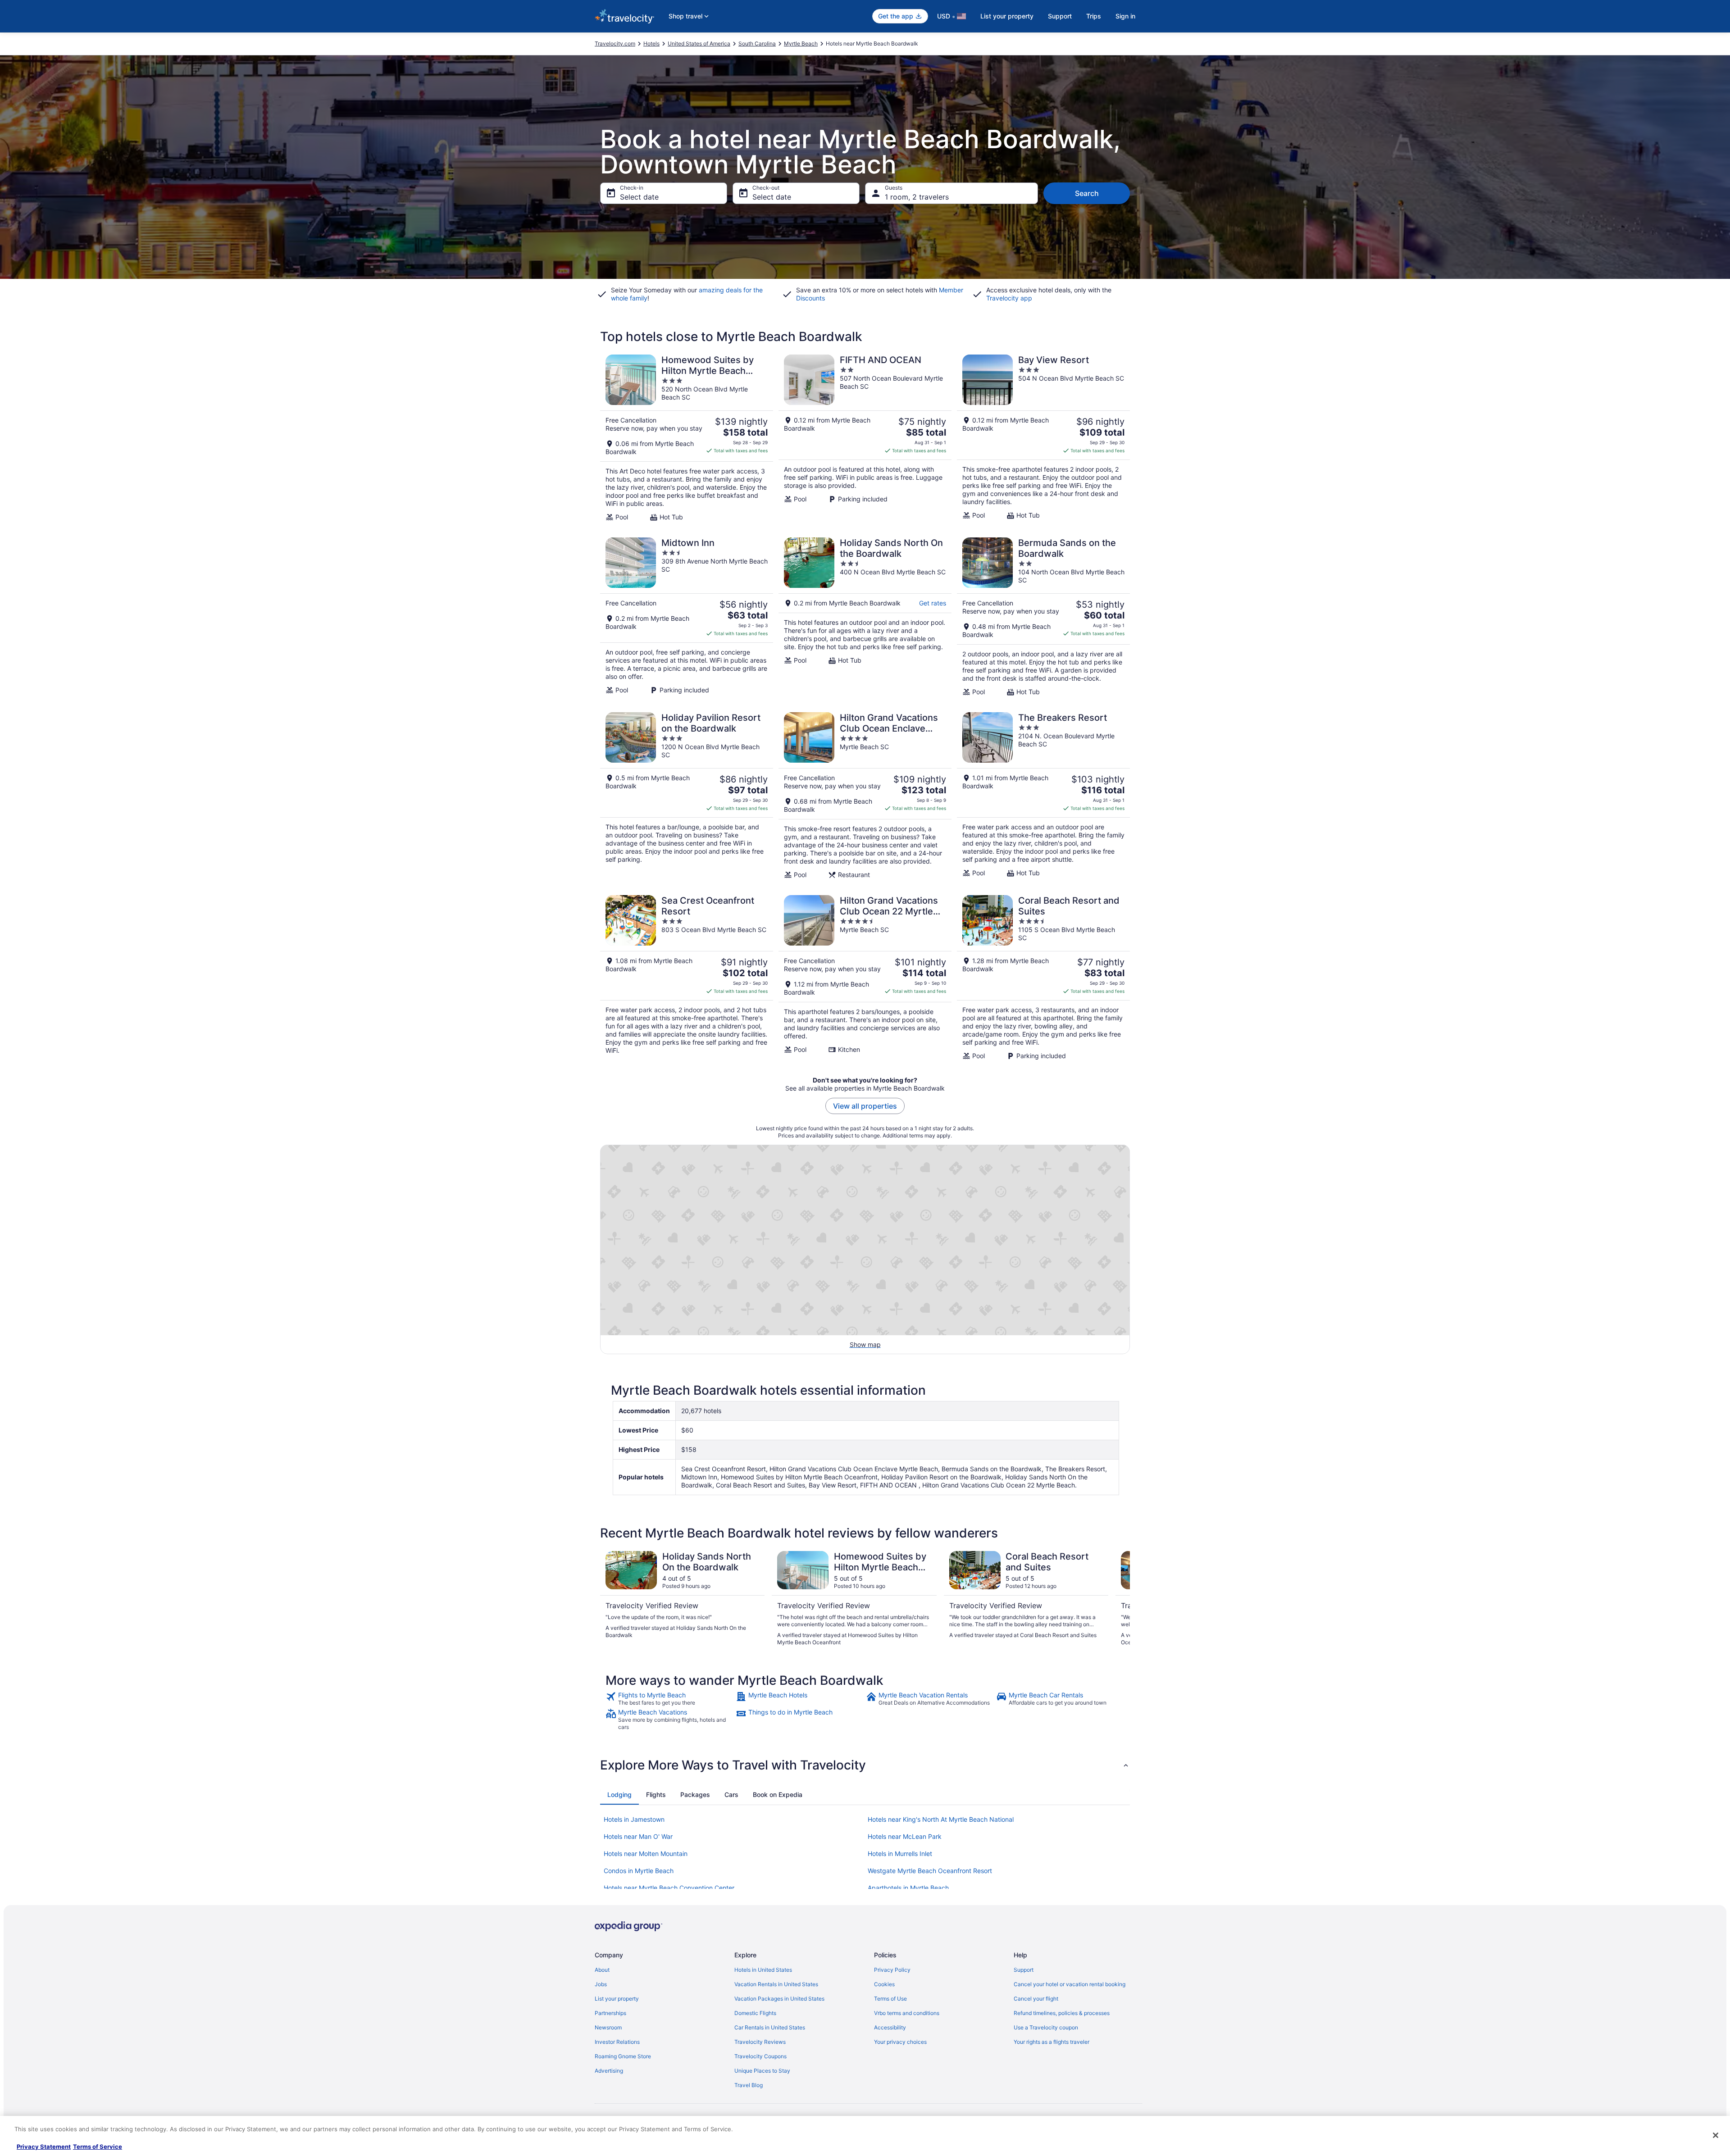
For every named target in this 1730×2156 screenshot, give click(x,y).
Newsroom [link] (608, 2027)
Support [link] (1024, 1970)
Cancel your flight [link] (1036, 1999)
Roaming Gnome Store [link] (623, 2056)
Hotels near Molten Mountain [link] (646, 1854)
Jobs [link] (601, 1984)
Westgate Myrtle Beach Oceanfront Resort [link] (930, 1871)
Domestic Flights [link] (755, 2013)
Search (1087, 193)
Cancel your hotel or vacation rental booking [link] (1070, 1984)
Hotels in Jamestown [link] (634, 1819)
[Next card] (1119, 1599)
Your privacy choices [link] (900, 2042)
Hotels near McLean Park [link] (905, 1836)
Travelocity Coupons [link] (760, 2056)
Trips (1094, 16)
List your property (1007, 16)
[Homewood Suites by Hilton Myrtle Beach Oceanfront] (687, 438)
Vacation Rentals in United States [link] (776, 1984)
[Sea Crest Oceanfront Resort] (687, 978)
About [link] (602, 1970)
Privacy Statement (44, 2147)
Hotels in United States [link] (763, 1970)
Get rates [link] (933, 603)
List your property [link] (617, 1999)
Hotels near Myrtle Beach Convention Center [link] (669, 1888)
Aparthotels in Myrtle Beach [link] (908, 1888)
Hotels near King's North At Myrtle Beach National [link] (941, 1819)
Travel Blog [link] (749, 2085)
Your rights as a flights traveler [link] (1052, 2042)
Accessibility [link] (890, 2027)
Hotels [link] (651, 43)
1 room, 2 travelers (917, 197)
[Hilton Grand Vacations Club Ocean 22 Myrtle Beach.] (865, 978)
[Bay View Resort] (1043, 438)
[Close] (1716, 2135)
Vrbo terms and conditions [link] (907, 2013)
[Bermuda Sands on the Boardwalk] (1043, 617)
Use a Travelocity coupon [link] (1046, 2027)
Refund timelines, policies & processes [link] (1062, 2013)
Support (1060, 16)
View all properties (865, 1106)
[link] (670, 1699)
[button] (865, 1765)
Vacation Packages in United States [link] (779, 1999)
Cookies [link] (884, 1984)
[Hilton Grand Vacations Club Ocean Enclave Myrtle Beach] (865, 796)
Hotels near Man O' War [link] (638, 1836)
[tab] (619, 1795)
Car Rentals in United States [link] (770, 2027)
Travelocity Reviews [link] (760, 2042)
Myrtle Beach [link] (801, 43)
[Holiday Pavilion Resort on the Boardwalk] (687, 796)
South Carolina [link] (757, 43)
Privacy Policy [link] (892, 1970)
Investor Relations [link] (617, 2042)
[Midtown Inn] (687, 617)
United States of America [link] (699, 43)
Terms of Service (98, 2147)
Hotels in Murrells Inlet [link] (900, 1854)
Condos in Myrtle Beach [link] (639, 1871)
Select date (639, 197)
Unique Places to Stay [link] (762, 2071)
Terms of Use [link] (890, 1999)
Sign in (1125, 16)
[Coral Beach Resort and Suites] (1043, 978)
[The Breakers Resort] (1043, 796)
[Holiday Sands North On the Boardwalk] (865, 617)
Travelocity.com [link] (615, 43)
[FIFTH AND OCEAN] (865, 438)
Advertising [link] (609, 2071)
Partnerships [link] (610, 2013)
